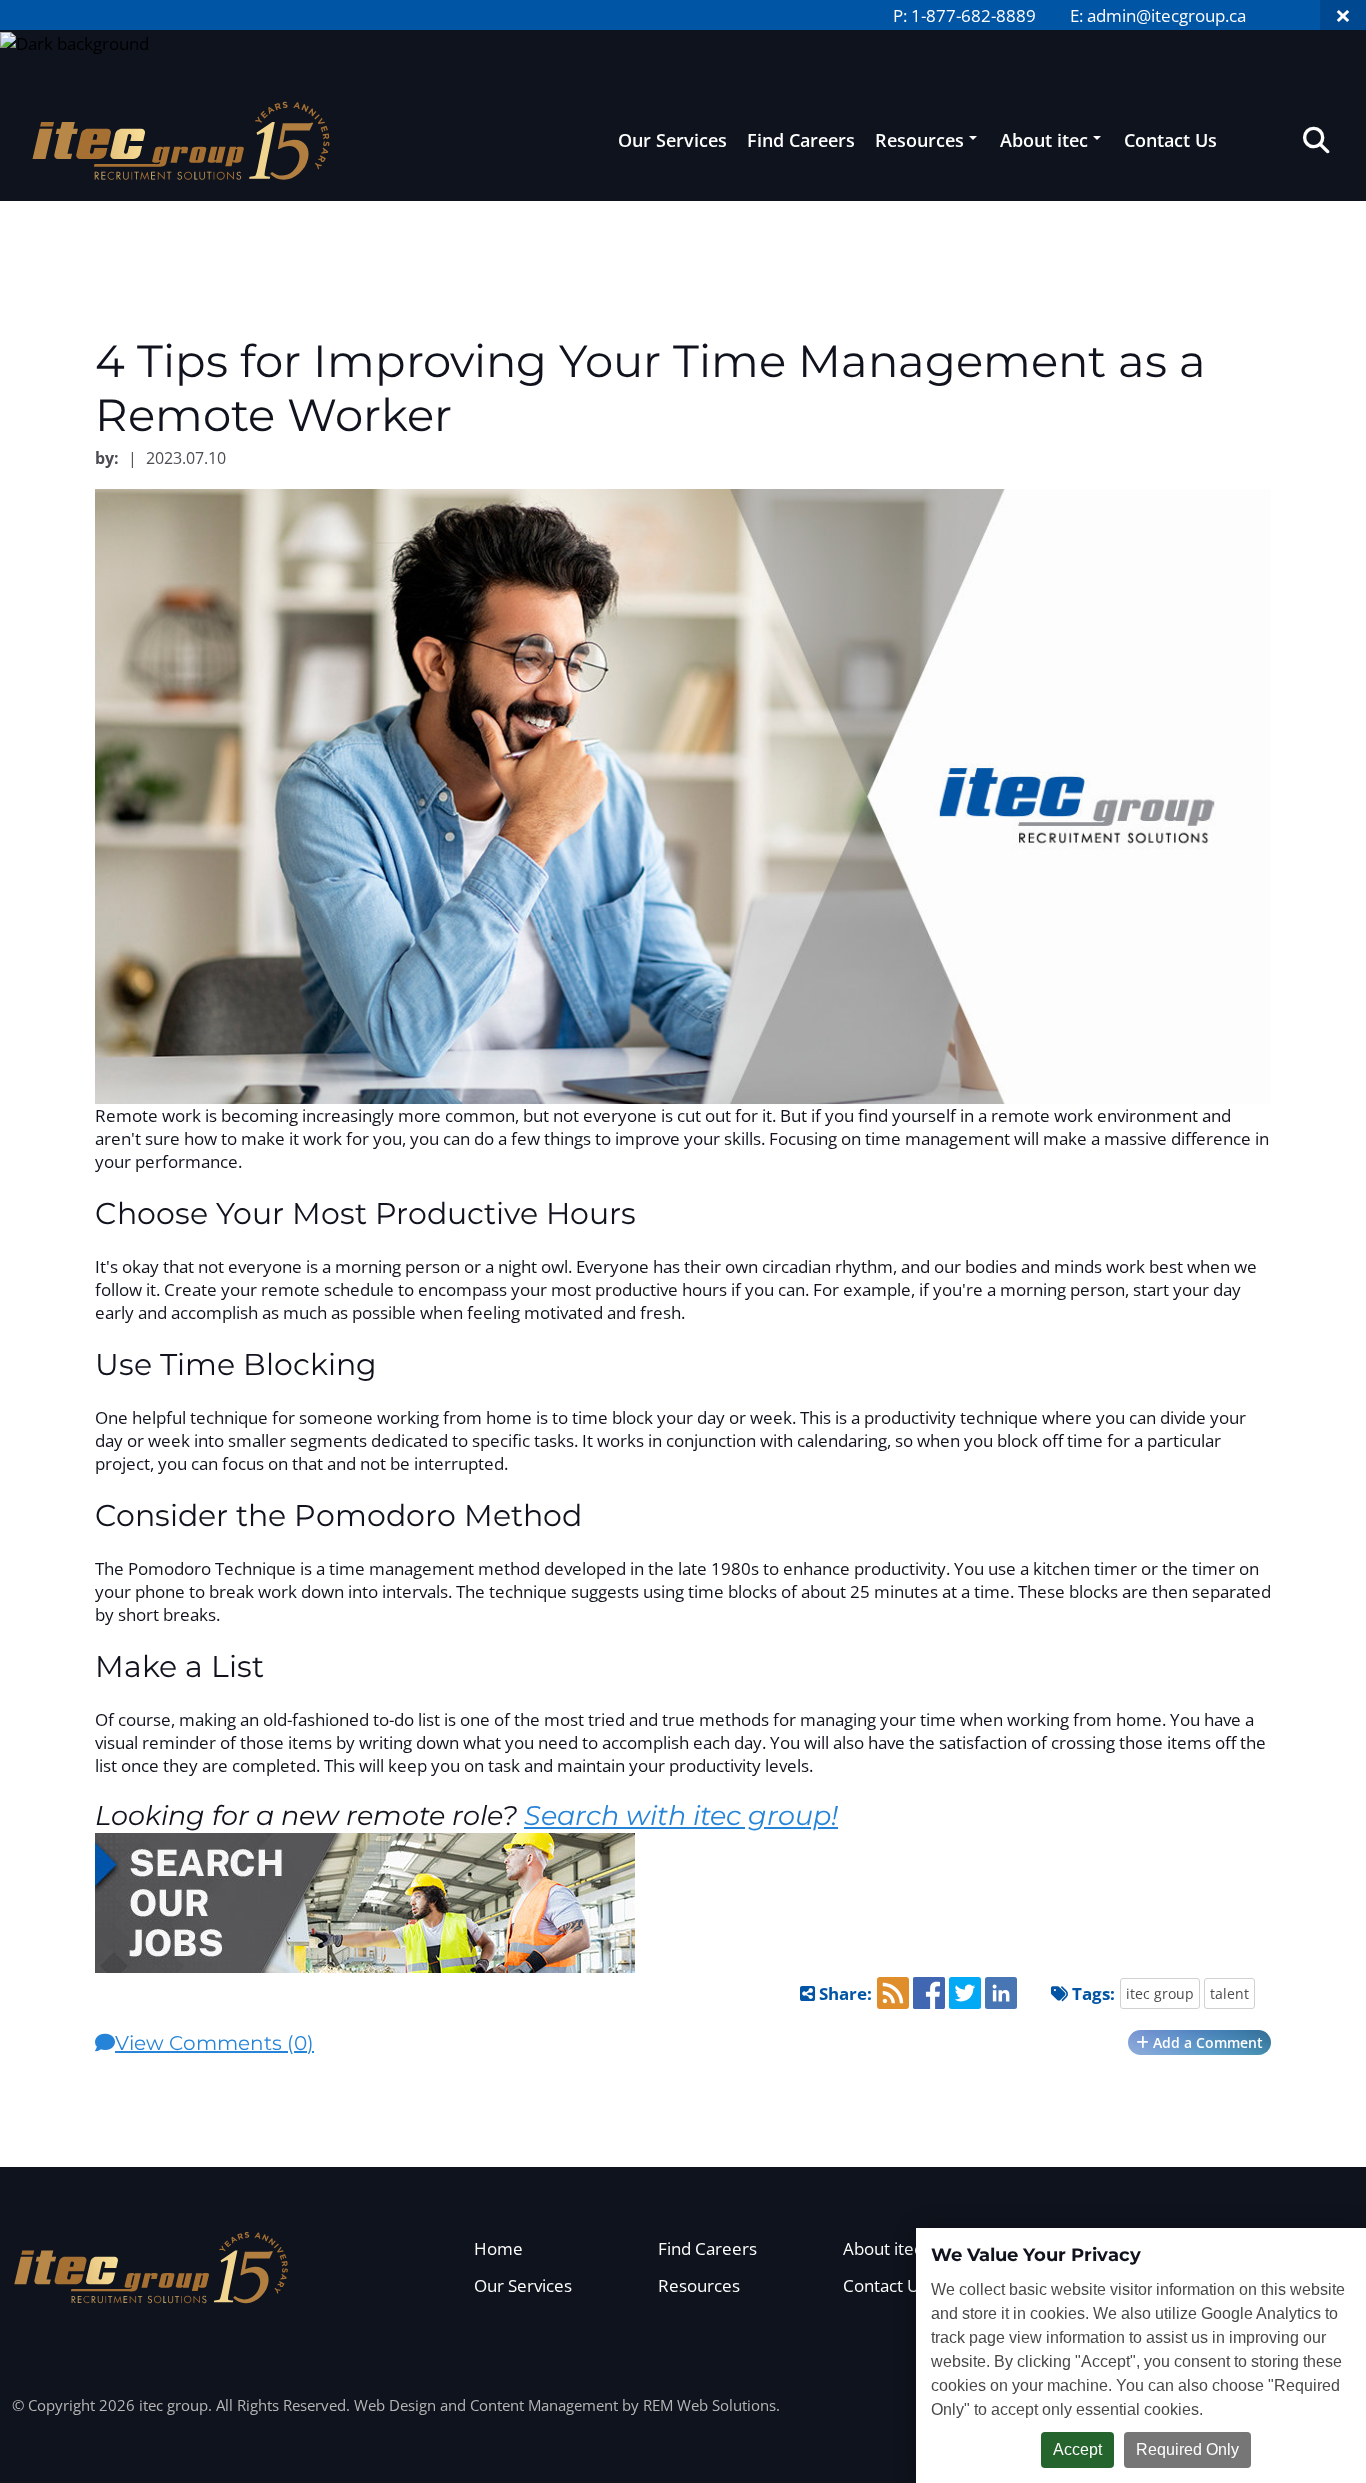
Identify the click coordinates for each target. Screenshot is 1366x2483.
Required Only (1187, 2449)
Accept (1077, 2449)
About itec (1044, 140)
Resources (919, 140)
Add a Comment (1206, 2042)
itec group (1160, 1993)
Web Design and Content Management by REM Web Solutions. (567, 2405)
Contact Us (1170, 140)
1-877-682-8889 (973, 15)
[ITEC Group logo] (182, 140)
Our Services (672, 140)
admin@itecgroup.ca (1166, 15)
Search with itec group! (681, 1815)
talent (1229, 1993)
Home (498, 2248)
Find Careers (801, 140)
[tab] (683, 2043)
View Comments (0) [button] (214, 2043)
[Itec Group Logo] (152, 2267)
